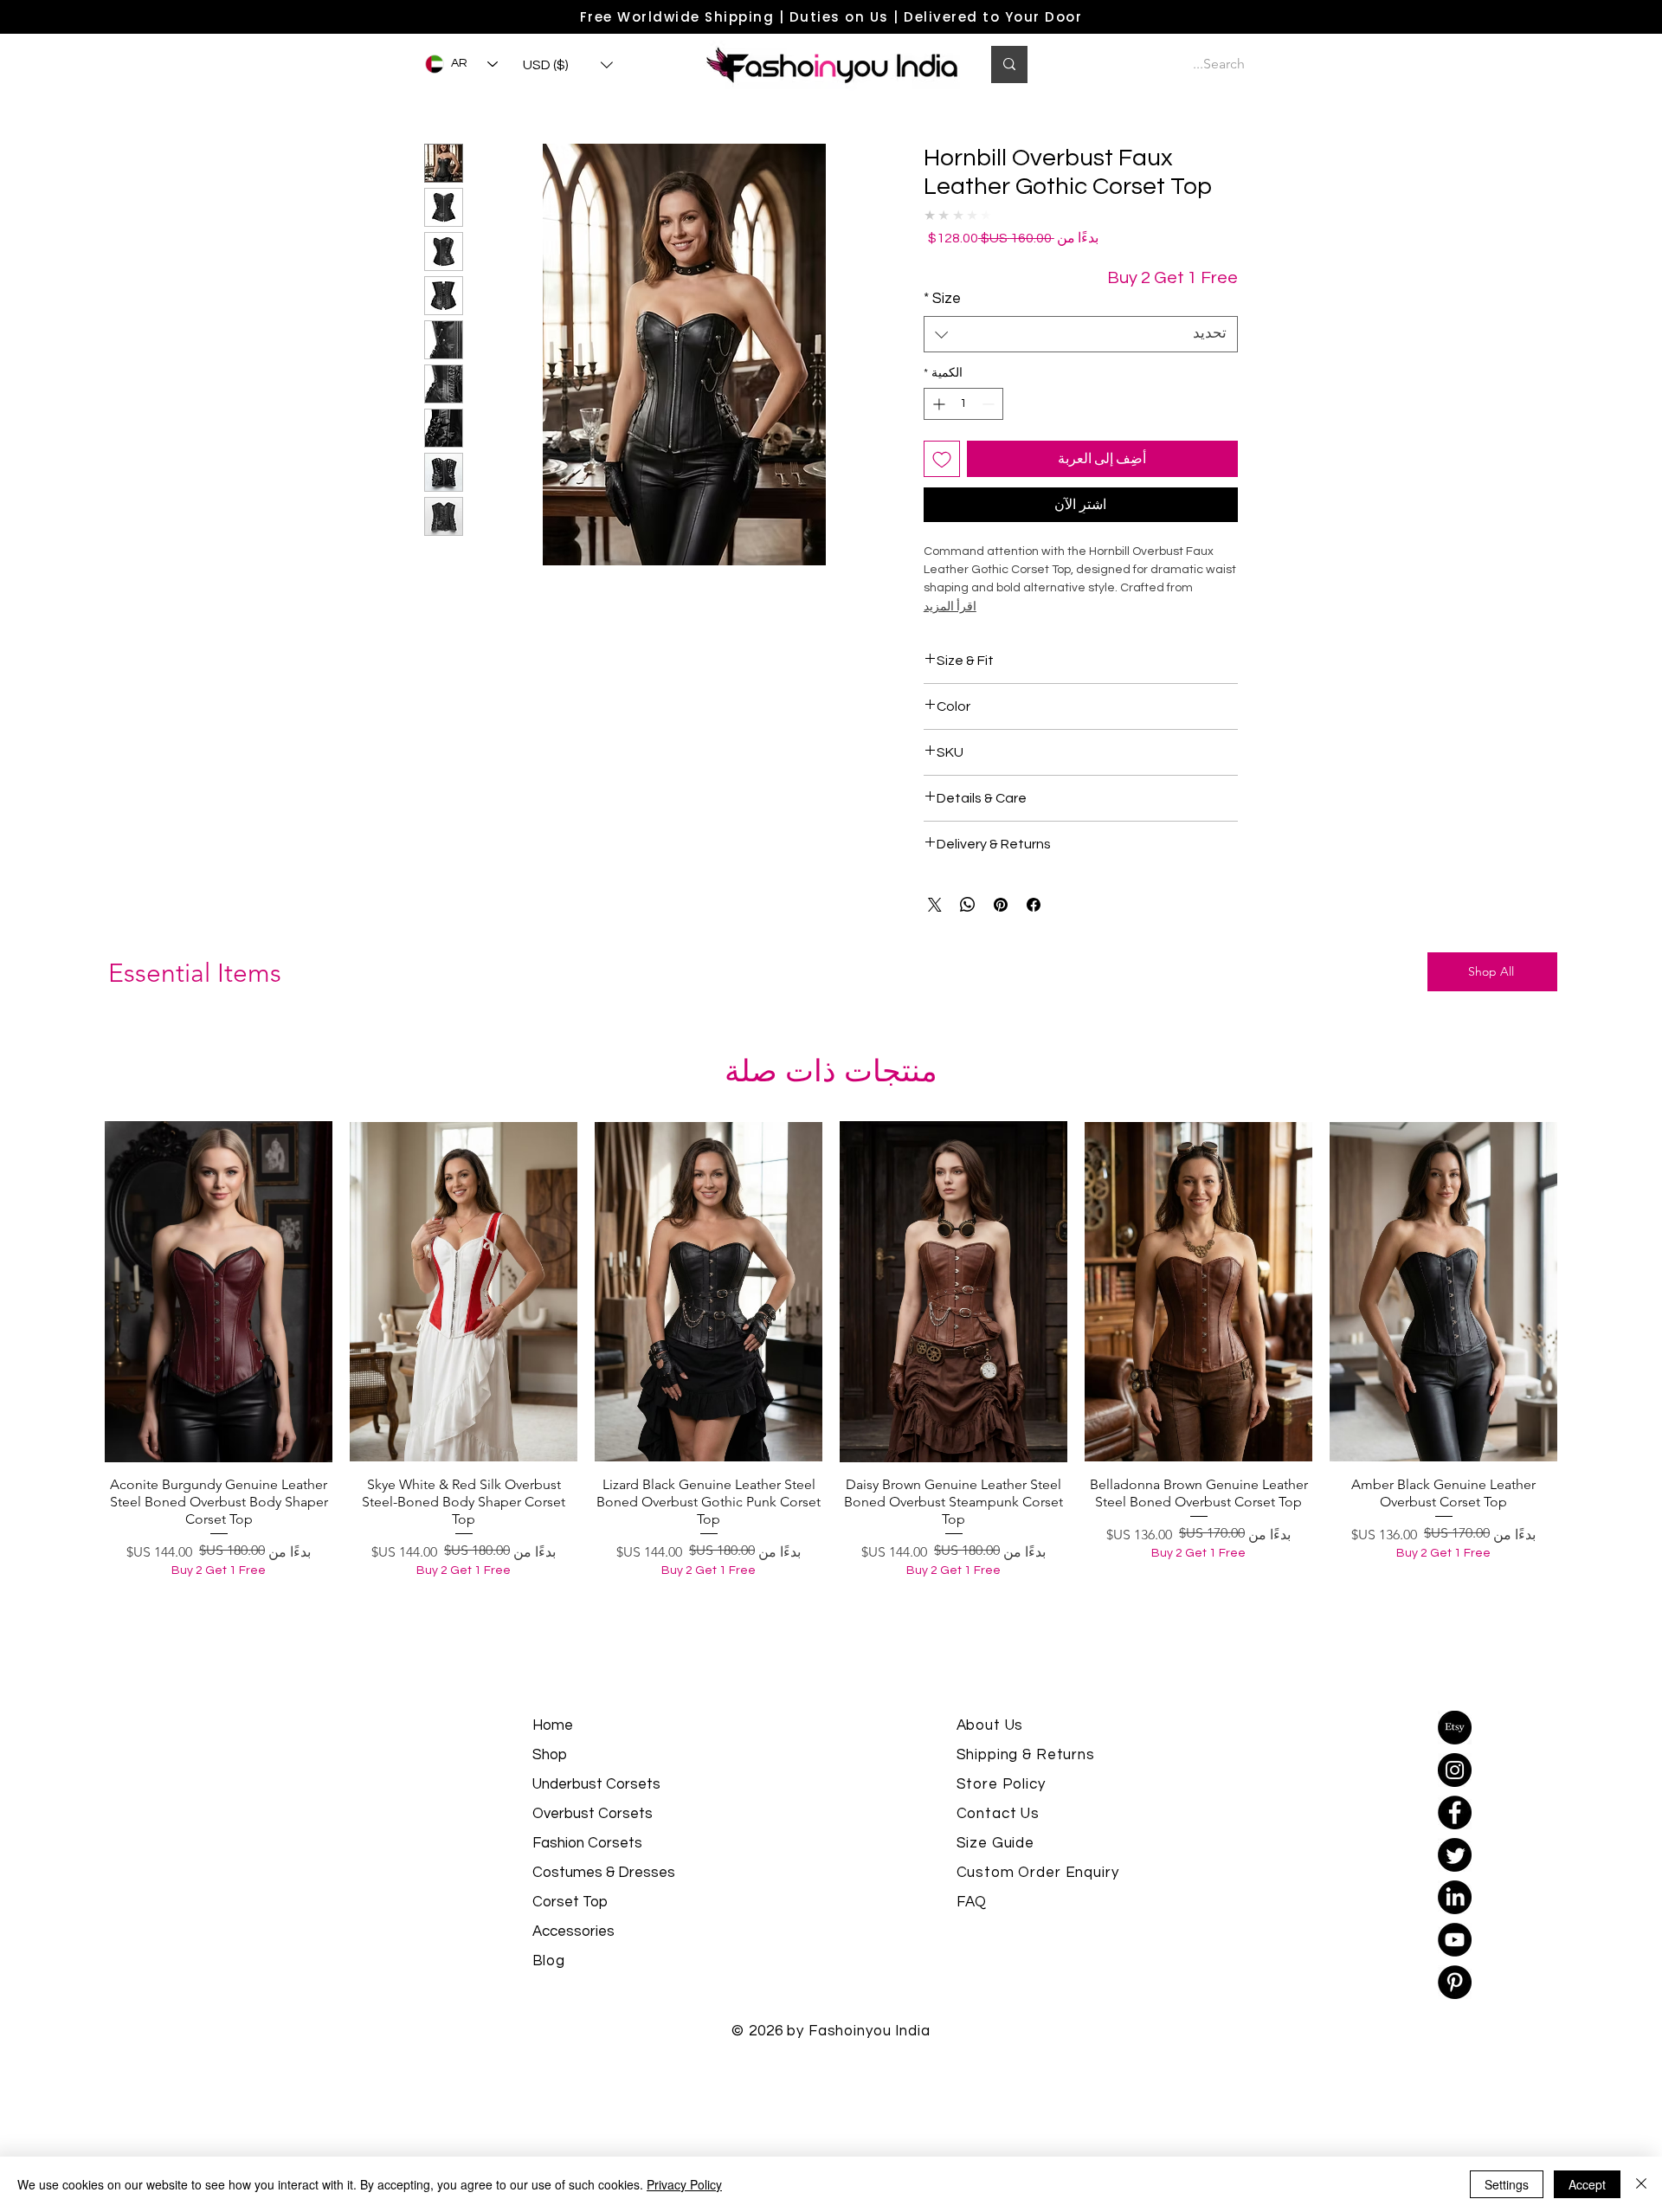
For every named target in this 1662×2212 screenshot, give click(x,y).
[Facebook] (1455, 1812)
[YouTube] (1455, 1940)
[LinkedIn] (1455, 1897)
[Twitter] (1455, 1855)
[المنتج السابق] (1582, 1291)
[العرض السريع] (1443, 1292)
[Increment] (937, 404)
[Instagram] (1455, 1770)
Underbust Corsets (596, 1784)
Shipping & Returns (1026, 1755)
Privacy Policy (684, 2184)
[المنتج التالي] (80, 1291)
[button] (568, 65)
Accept (1587, 2184)
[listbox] (568, 65)
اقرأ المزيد (950, 607)
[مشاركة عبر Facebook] (1034, 905)
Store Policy (1001, 1784)
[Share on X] (935, 905)
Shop (550, 1755)
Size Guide (996, 1843)
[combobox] (1081, 334)
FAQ (972, 1902)
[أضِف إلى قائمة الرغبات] (942, 459)
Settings (1507, 2184)
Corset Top (570, 1902)
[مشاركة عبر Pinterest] (1001, 905)
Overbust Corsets (593, 1814)
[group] (831, 1373)
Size (942, 299)
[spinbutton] (963, 404)
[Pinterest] (1455, 1982)
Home (553, 1725)
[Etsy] (1455, 1728)
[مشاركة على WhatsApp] (968, 905)
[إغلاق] (1641, 2184)
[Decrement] (990, 404)
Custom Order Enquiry (1038, 1873)
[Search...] (1009, 64)
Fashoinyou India (870, 2031)
